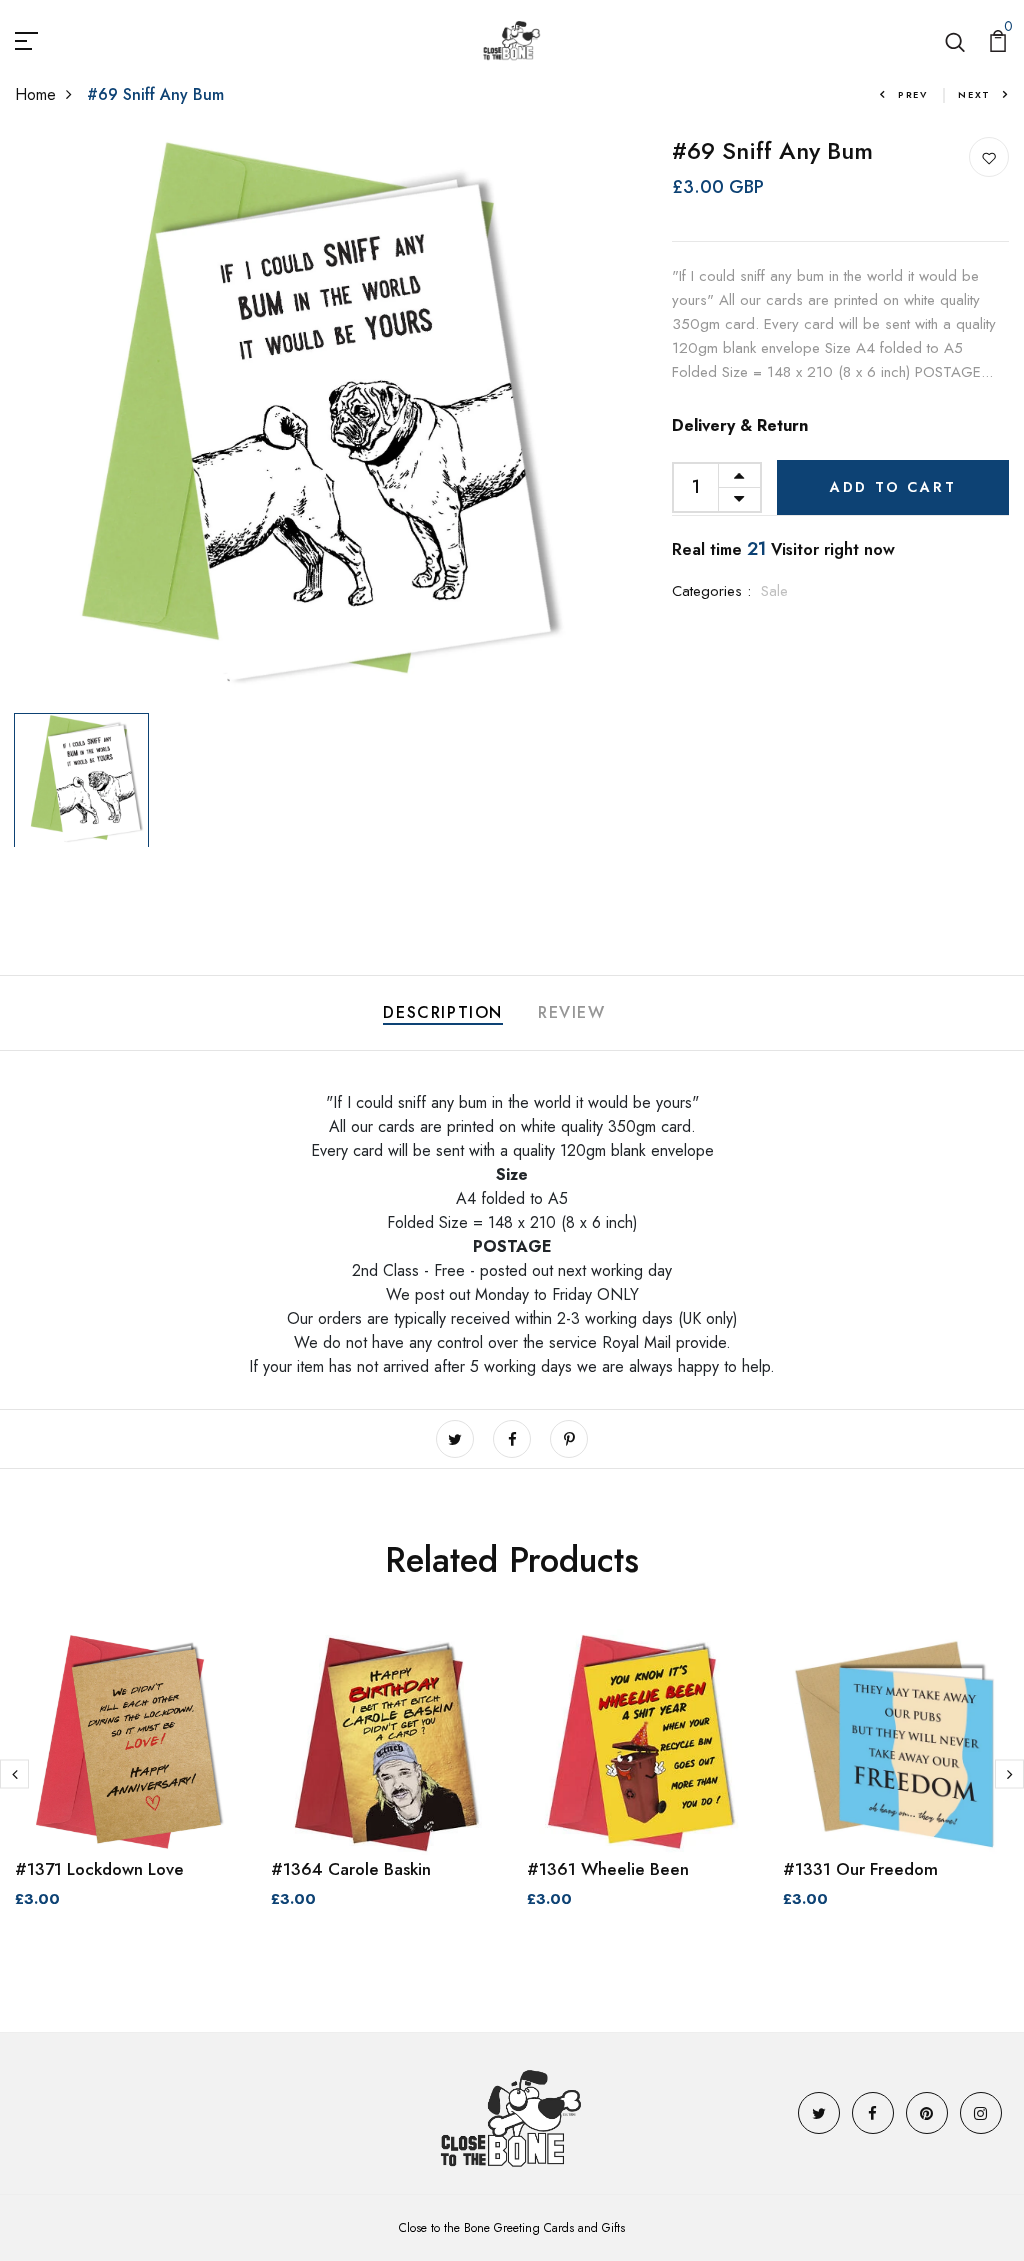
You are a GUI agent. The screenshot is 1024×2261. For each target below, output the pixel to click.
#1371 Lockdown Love (99, 1869)
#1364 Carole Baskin (351, 1869)
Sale (774, 591)
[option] (299, 420)
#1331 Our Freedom (860, 1869)
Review (572, 1012)
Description (443, 1012)
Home (35, 94)
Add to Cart (893, 487)
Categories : (711, 591)
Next (974, 94)
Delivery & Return (740, 425)
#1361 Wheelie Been (608, 1869)
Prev (913, 94)
